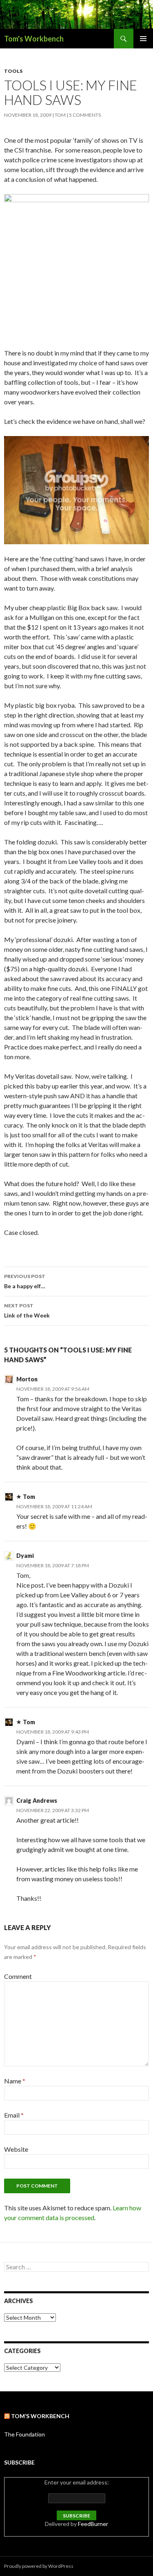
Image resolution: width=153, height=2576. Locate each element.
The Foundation (24, 2434)
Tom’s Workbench (40, 2416)
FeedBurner (93, 2524)
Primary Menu (143, 39)
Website (16, 2149)
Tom (60, 115)
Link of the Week (27, 1311)
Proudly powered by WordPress (39, 2566)
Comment (18, 1976)
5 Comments (85, 115)
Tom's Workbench (34, 39)
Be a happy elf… (25, 1281)
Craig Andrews (37, 1801)
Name (15, 2081)
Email (14, 2115)
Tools (13, 71)
